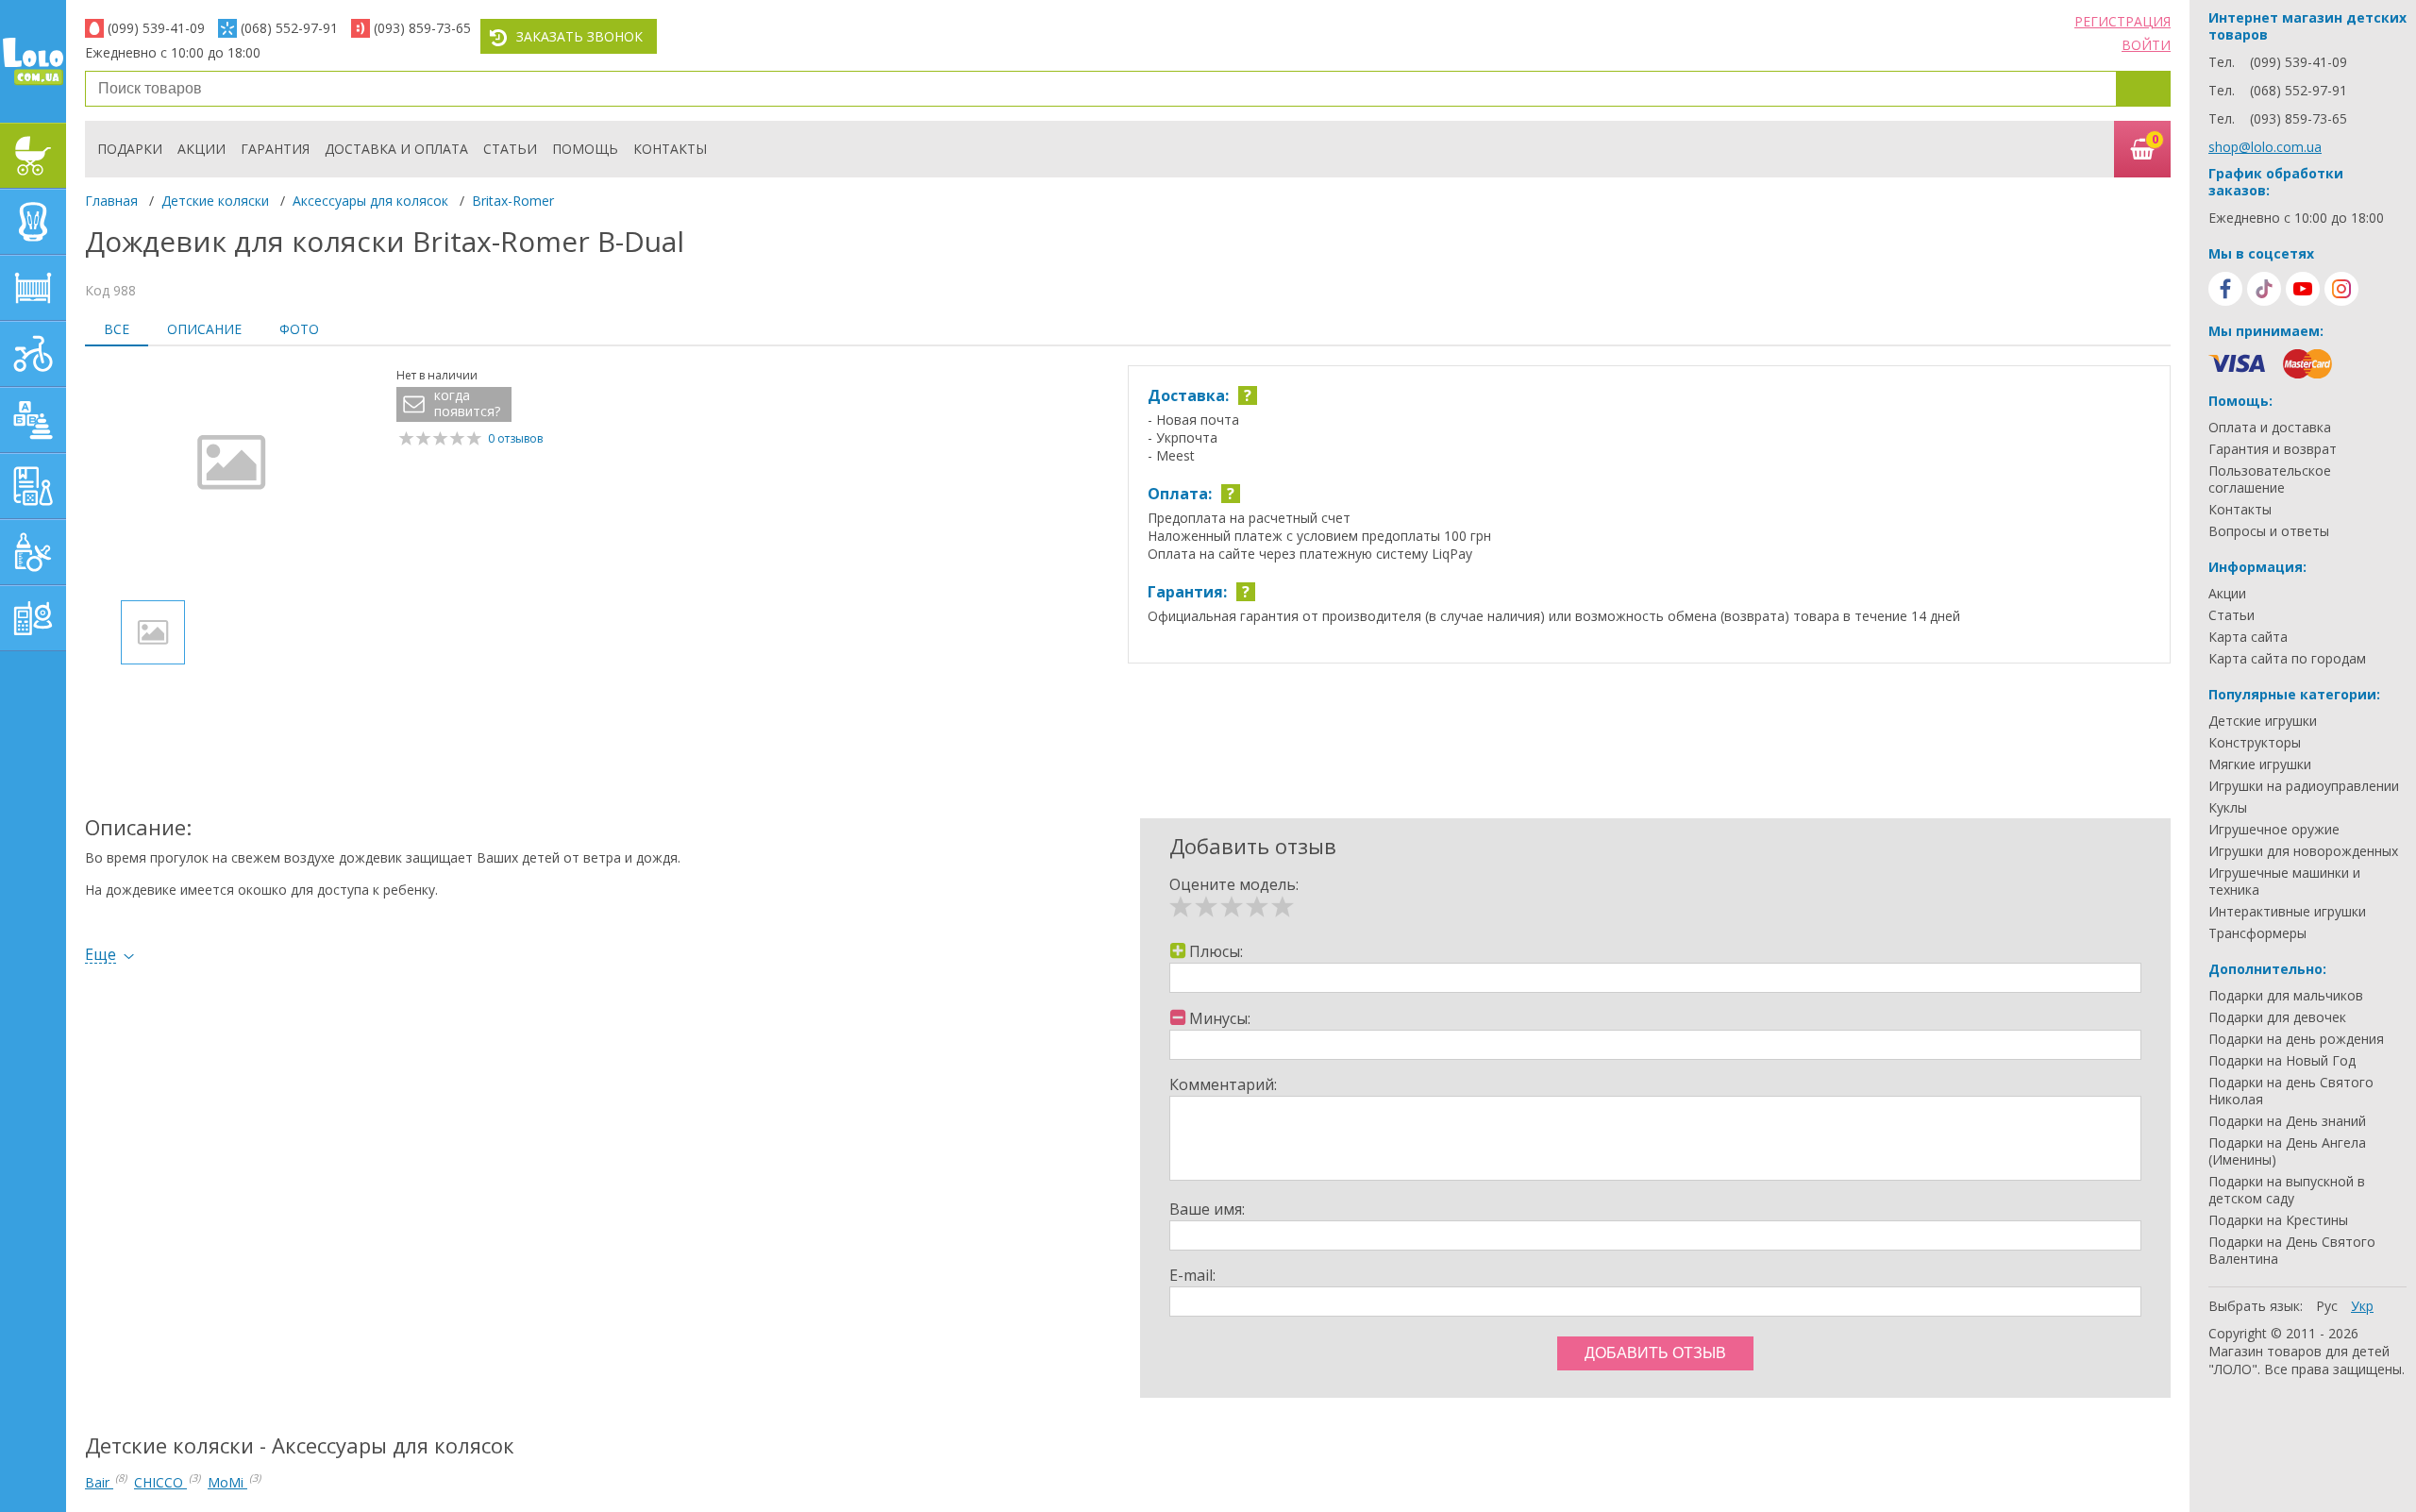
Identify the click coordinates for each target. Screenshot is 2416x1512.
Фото (299, 329)
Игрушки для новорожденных (2303, 851)
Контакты (670, 149)
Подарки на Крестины (2278, 1220)
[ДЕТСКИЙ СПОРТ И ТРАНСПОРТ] (33, 354)
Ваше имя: (1207, 1209)
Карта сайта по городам (2287, 659)
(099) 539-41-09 (156, 28)
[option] (231, 476)
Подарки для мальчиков (2286, 996)
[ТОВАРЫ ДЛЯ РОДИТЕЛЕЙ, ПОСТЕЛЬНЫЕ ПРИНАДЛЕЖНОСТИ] (33, 618)
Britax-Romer (513, 201)
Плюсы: (1216, 951)
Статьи (510, 149)
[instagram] (2341, 289)
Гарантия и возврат (2273, 449)
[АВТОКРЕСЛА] (33, 222)
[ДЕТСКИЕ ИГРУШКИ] (33, 420)
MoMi (227, 1482)
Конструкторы (2255, 743)
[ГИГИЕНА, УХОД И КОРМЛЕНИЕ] (33, 552)
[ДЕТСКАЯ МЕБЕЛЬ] (33, 288)
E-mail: (1192, 1275)
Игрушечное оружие (2274, 830)
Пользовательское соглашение (2270, 479)
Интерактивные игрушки (2287, 912)
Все (117, 329)
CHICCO (160, 1482)
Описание (204, 329)
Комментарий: (1223, 1084)
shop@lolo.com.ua (2265, 147)
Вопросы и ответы (2269, 531)
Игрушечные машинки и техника (2284, 882)
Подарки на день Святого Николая (2291, 1091)
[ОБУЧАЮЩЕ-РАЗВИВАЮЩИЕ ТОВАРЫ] (33, 486)
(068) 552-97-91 (289, 28)
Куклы (2228, 808)
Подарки (130, 149)
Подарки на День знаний (2287, 1121)
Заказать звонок (579, 36)
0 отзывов (515, 438)
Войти (2146, 45)
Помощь (585, 149)
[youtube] (2303, 289)
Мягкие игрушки (2260, 764)
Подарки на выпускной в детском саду (2287, 1190)
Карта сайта (2248, 637)
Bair (99, 1482)
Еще (101, 955)
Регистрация (2122, 21)
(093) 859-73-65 (422, 28)
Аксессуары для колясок (370, 201)
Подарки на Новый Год (2282, 1061)
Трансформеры (2257, 933)
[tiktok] (2264, 289)
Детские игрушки (2263, 721)
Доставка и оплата (396, 149)
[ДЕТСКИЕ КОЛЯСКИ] (33, 156)
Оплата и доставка (2270, 428)
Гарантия (275, 149)
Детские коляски (215, 201)
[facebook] (2225, 289)
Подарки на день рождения (2296, 1039)
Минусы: (1220, 1018)
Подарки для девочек (2277, 1017)
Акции (201, 149)
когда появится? (467, 403)
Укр (2362, 1306)
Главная (111, 201)
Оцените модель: (1234, 884)
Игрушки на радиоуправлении (2304, 786)
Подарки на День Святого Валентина (2292, 1251)
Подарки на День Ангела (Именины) (2287, 1151)
